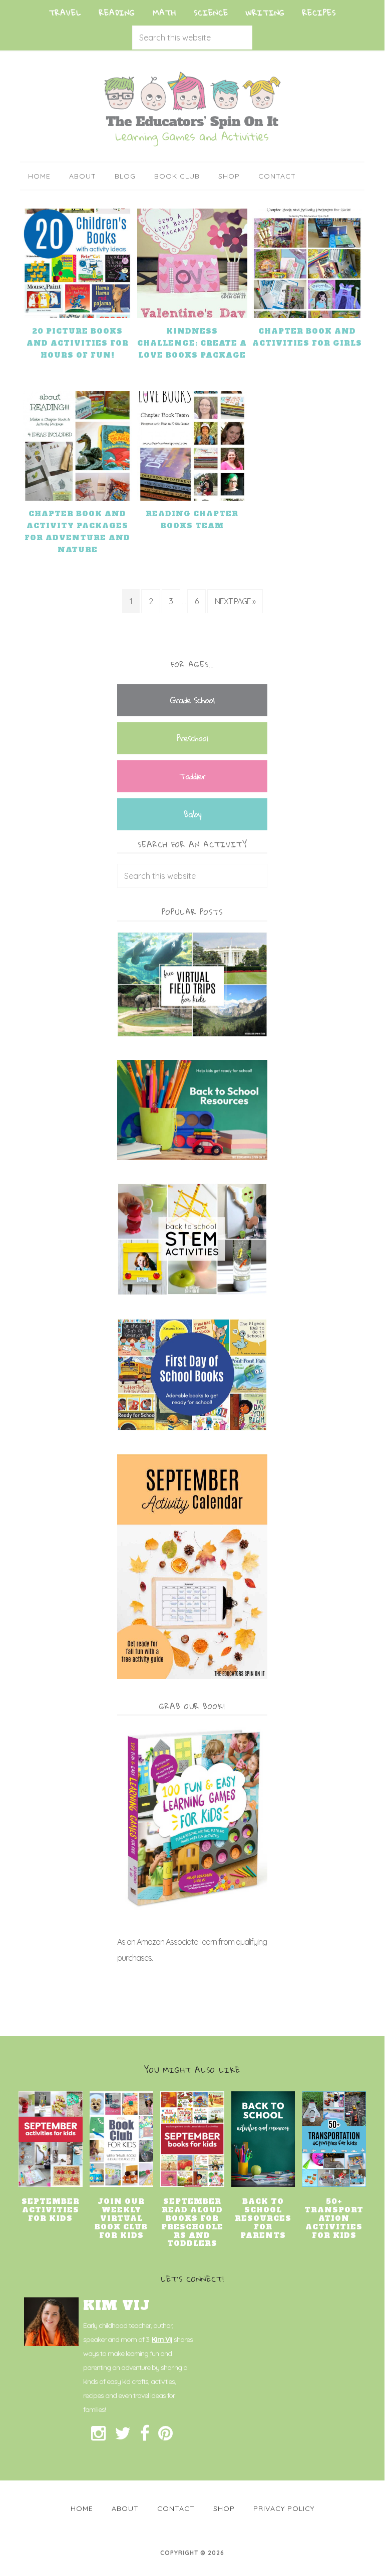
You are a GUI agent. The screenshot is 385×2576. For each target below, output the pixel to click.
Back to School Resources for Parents (263, 2218)
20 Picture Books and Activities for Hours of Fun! (78, 343)
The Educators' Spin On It (192, 109)
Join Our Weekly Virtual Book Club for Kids (121, 2218)
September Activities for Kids (51, 2210)
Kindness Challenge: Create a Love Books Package (192, 343)
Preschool (192, 738)
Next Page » (235, 601)
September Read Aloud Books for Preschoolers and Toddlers (192, 2222)
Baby (193, 814)
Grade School (192, 700)
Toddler (192, 776)
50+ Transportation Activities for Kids (334, 2218)
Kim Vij (162, 2339)
